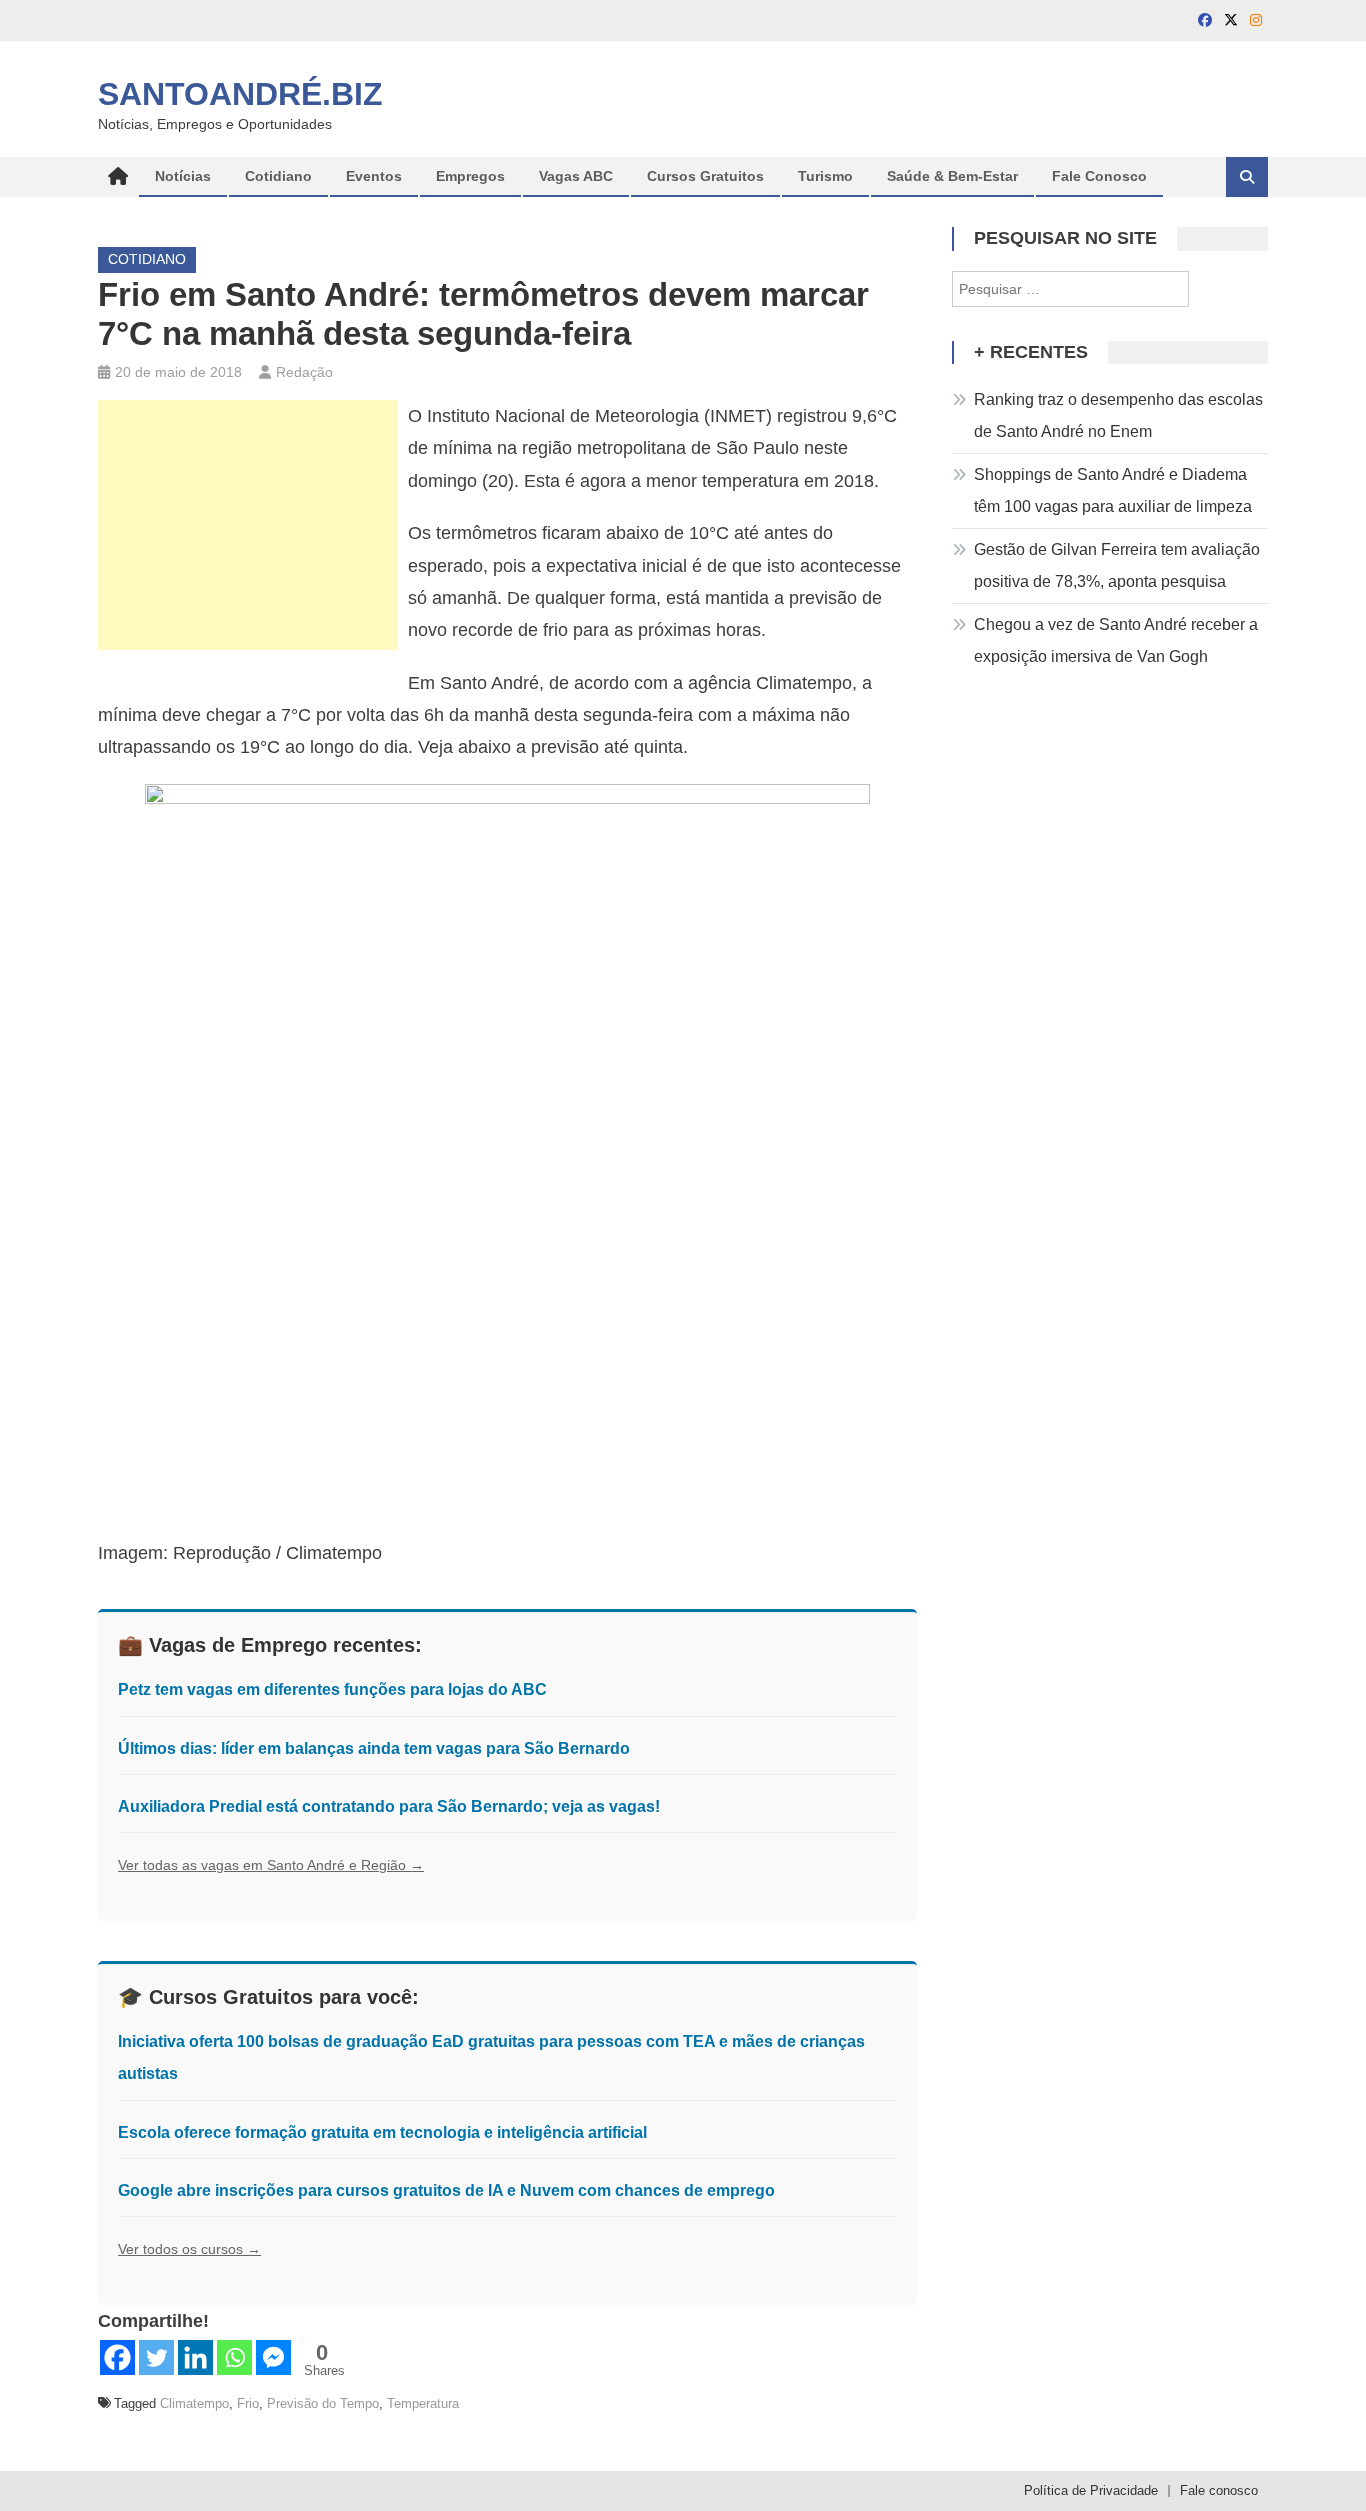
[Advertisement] (248, 525)
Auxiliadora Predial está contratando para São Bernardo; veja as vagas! (389, 1806)
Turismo (825, 176)
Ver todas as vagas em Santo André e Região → (271, 1865)
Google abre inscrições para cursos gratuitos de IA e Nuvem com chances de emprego (446, 2190)
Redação (304, 372)
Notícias (183, 176)
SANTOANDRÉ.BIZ (240, 94)
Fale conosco (1219, 2490)
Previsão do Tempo (323, 2403)
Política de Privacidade (1091, 2490)
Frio (248, 2403)
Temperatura (423, 2403)
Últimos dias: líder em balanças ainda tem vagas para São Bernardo (374, 1748)
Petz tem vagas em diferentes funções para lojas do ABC (332, 1689)
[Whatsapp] (234, 2357)
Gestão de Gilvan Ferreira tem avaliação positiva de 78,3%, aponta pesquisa (1117, 565)
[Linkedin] (195, 2357)
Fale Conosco (1099, 176)
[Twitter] (156, 2357)
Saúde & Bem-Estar (952, 176)
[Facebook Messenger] (273, 2357)
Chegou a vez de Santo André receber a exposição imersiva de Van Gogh (1116, 640)
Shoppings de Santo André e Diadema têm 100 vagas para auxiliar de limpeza (1113, 490)
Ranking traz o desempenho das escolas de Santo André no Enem (1118, 415)
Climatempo (194, 2403)
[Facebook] (117, 2357)
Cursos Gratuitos (705, 176)
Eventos (374, 176)
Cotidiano (278, 176)
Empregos (470, 176)
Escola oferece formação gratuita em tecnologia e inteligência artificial (382, 2132)
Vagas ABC (576, 176)
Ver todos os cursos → (189, 2249)
